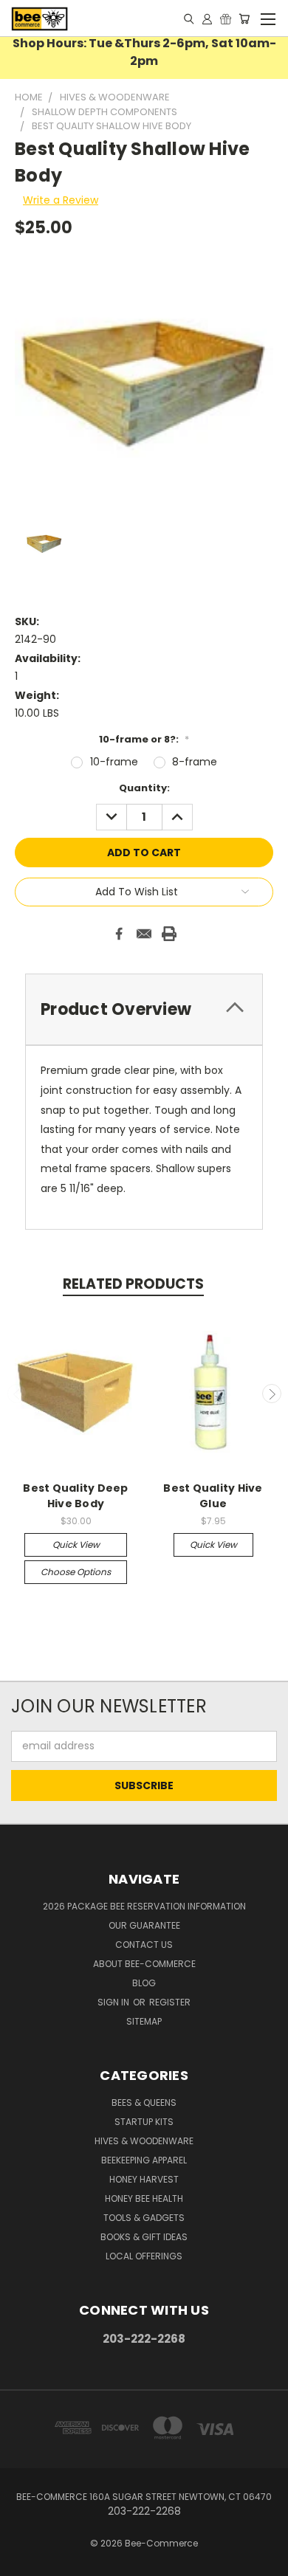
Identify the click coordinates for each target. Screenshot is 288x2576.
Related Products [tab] (133, 1284)
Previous (17, 1394)
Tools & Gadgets (144, 2218)
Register (170, 2002)
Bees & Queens (144, 2103)
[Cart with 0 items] (244, 18)
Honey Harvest (144, 2179)
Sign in (114, 2002)
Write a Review (61, 200)
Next (272, 1394)
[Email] (144, 934)
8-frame (195, 762)
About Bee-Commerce (144, 1964)
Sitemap (144, 2021)
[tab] (144, 1009)
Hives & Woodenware (144, 2141)
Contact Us (144, 1945)
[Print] (169, 934)
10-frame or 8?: (144, 739)
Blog (144, 1983)
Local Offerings (144, 2256)
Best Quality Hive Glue (213, 1496)
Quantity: (144, 788)
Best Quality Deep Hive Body (75, 1496)
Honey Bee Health (144, 2198)
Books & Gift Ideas (144, 2237)
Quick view (76, 1544)
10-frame (114, 762)
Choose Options (76, 1572)
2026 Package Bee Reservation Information (144, 1906)
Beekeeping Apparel (144, 2160)
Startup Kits (144, 2122)
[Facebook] (119, 934)
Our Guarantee (144, 1925)
